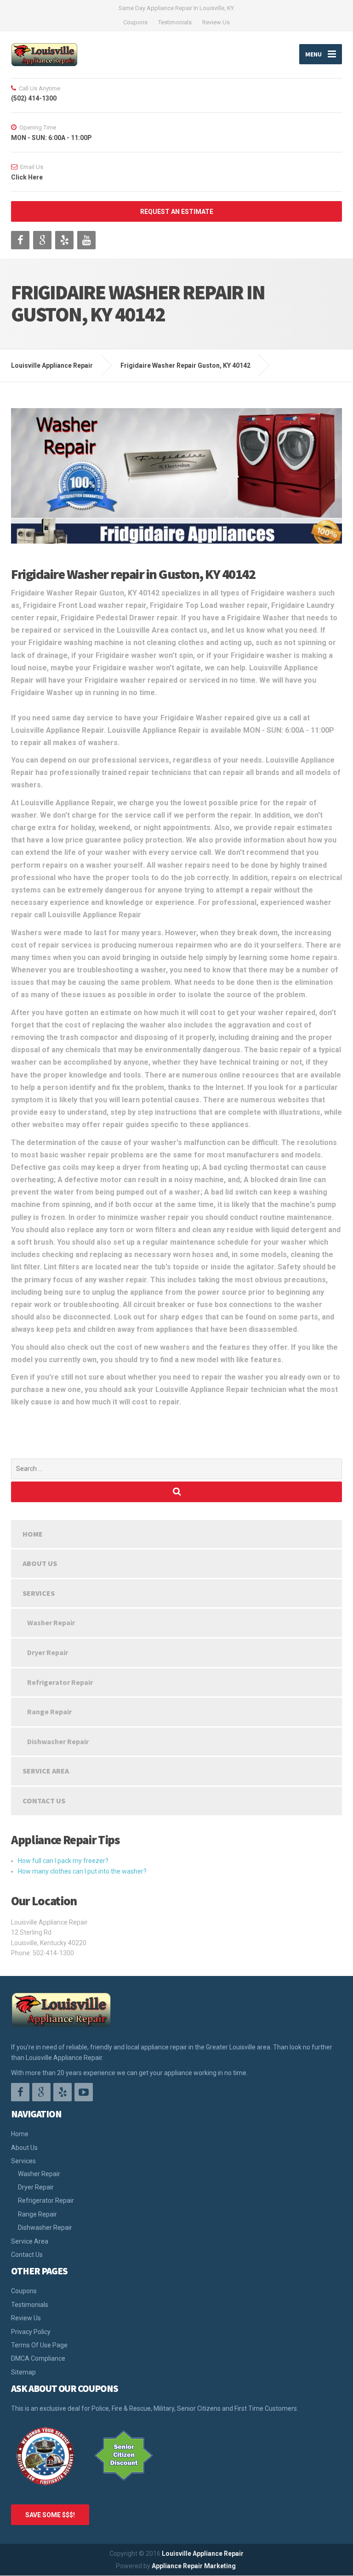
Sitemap (23, 2372)
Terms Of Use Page (39, 2345)
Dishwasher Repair (58, 1741)
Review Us (216, 22)
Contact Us (44, 1801)
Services (39, 1593)
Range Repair (49, 1712)
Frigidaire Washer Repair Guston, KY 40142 (185, 365)
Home (33, 1534)
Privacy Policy (31, 2332)
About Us (40, 1563)
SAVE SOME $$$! (50, 2515)
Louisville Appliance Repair (203, 2554)
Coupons (135, 22)
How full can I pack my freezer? (63, 1861)
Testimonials (175, 22)
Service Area (46, 1771)
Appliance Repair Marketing (194, 2566)
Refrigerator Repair (60, 1682)
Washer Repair (51, 1622)
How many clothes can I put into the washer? (82, 1871)
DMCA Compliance (38, 2358)
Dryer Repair (48, 1652)
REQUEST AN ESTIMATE (177, 212)
